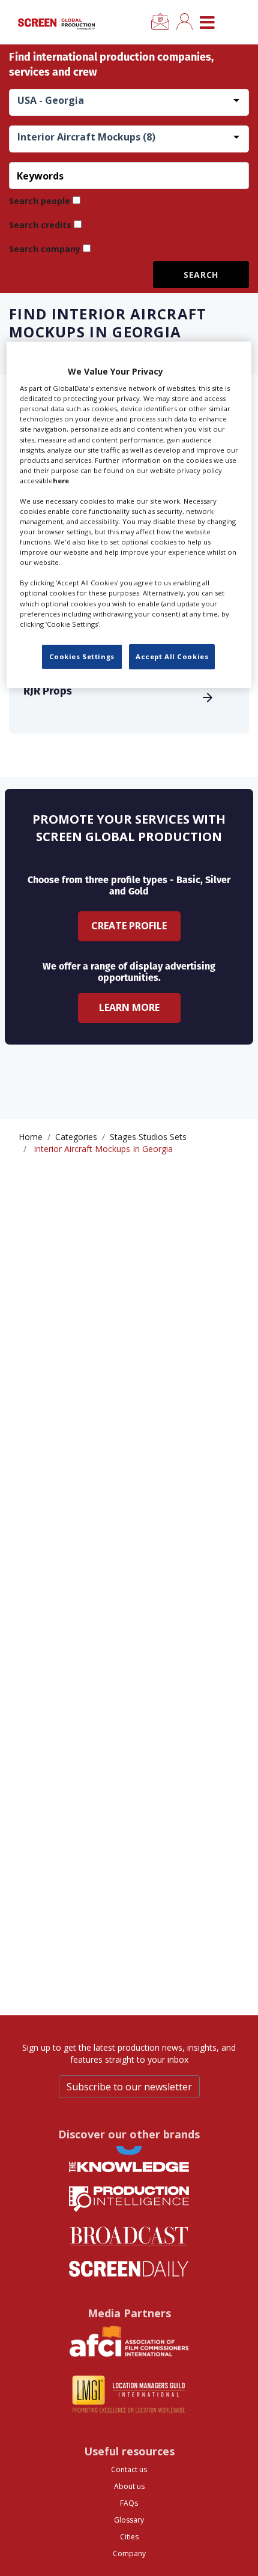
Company (129, 2553)
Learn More (129, 1007)
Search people (40, 201)
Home (31, 1137)
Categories (76, 1137)
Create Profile (129, 926)
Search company (45, 249)
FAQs (129, 2503)
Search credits (40, 225)
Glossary (129, 2520)
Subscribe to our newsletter (129, 2087)
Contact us (129, 2469)
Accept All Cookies (172, 656)
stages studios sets (148, 1137)
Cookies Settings (82, 656)
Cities (129, 2537)
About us (129, 2486)
